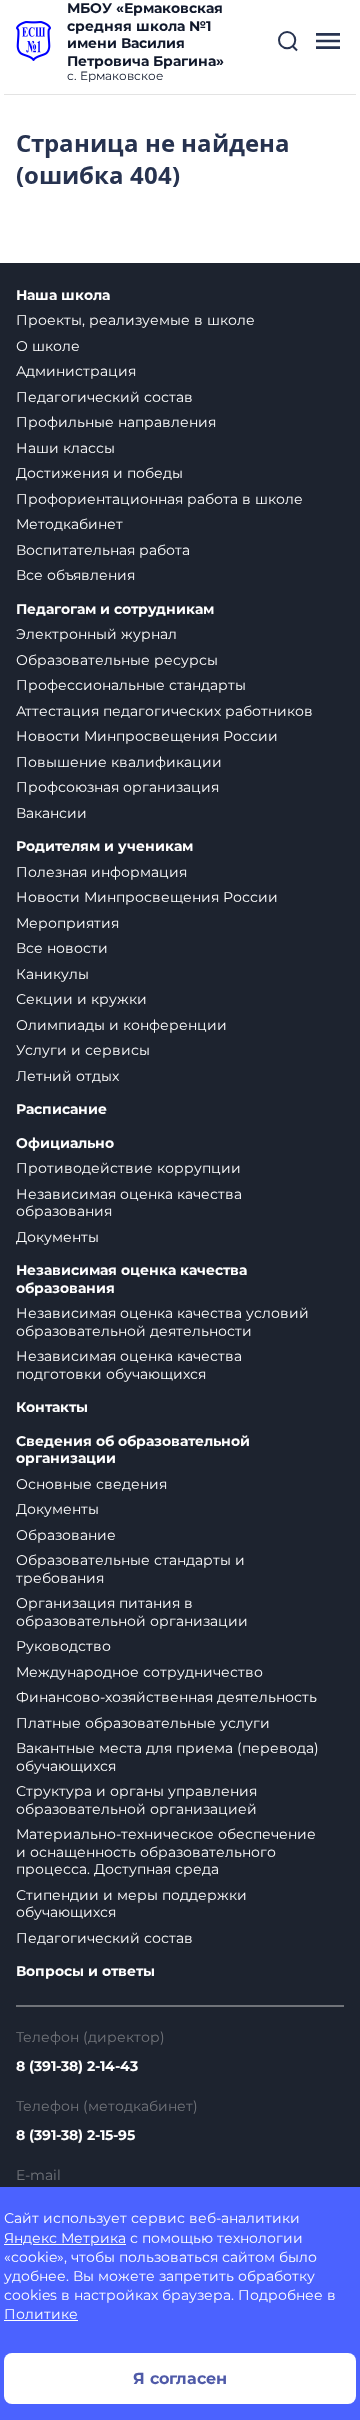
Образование (66, 1535)
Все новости (62, 948)
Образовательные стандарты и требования (130, 1569)
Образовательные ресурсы (117, 660)
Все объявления (75, 575)
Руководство (63, 1646)
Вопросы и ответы (85, 1971)
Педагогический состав (104, 397)
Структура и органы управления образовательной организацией (136, 1800)
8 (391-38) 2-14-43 (77, 2066)
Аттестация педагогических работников (164, 711)
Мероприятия (67, 923)
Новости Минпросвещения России (147, 736)
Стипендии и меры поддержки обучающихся (131, 1904)
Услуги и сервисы (83, 1050)
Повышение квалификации (119, 762)
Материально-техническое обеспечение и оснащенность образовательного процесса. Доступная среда (166, 1851)
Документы (57, 1237)
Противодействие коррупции (128, 1168)
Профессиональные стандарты (131, 685)
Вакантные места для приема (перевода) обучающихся (167, 1757)
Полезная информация (101, 872)
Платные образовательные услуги (143, 1723)
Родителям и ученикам (104, 846)
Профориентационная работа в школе (159, 499)
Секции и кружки (81, 999)
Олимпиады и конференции (121, 1025)
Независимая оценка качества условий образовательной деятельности (162, 1322)
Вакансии (51, 813)
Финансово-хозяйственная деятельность (166, 1697)
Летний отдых (67, 1076)
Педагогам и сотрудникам (115, 609)
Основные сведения (91, 1484)
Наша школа (63, 295)
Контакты (52, 1407)
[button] (288, 41)
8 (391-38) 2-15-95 (75, 2135)
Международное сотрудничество (139, 1672)
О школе (48, 346)
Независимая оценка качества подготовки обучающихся (129, 1365)
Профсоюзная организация (117, 787)
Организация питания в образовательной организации (132, 1612)
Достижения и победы (99, 473)
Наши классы (65, 448)
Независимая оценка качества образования (129, 1203)
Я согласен (180, 2378)
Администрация (76, 371)
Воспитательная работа (103, 550)
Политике (41, 2314)
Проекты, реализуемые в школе (135, 320)
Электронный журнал (96, 634)
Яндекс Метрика (65, 2238)
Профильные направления (116, 422)
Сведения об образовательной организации (133, 1450)
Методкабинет (69, 524)
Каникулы (52, 974)
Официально (65, 1143)
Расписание (61, 1109)
